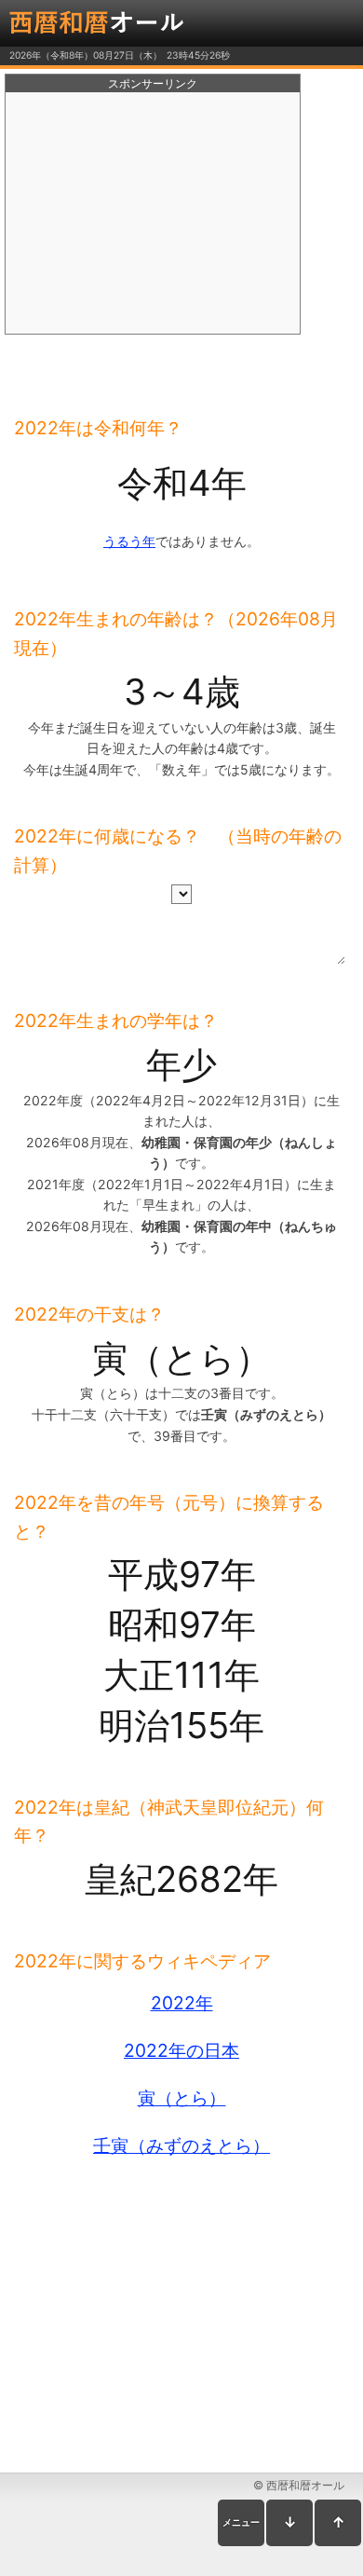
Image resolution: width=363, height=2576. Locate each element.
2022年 (182, 2003)
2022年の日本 (181, 2050)
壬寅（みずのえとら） (181, 2145)
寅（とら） (182, 2098)
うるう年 (129, 541)
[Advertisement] (153, 213)
